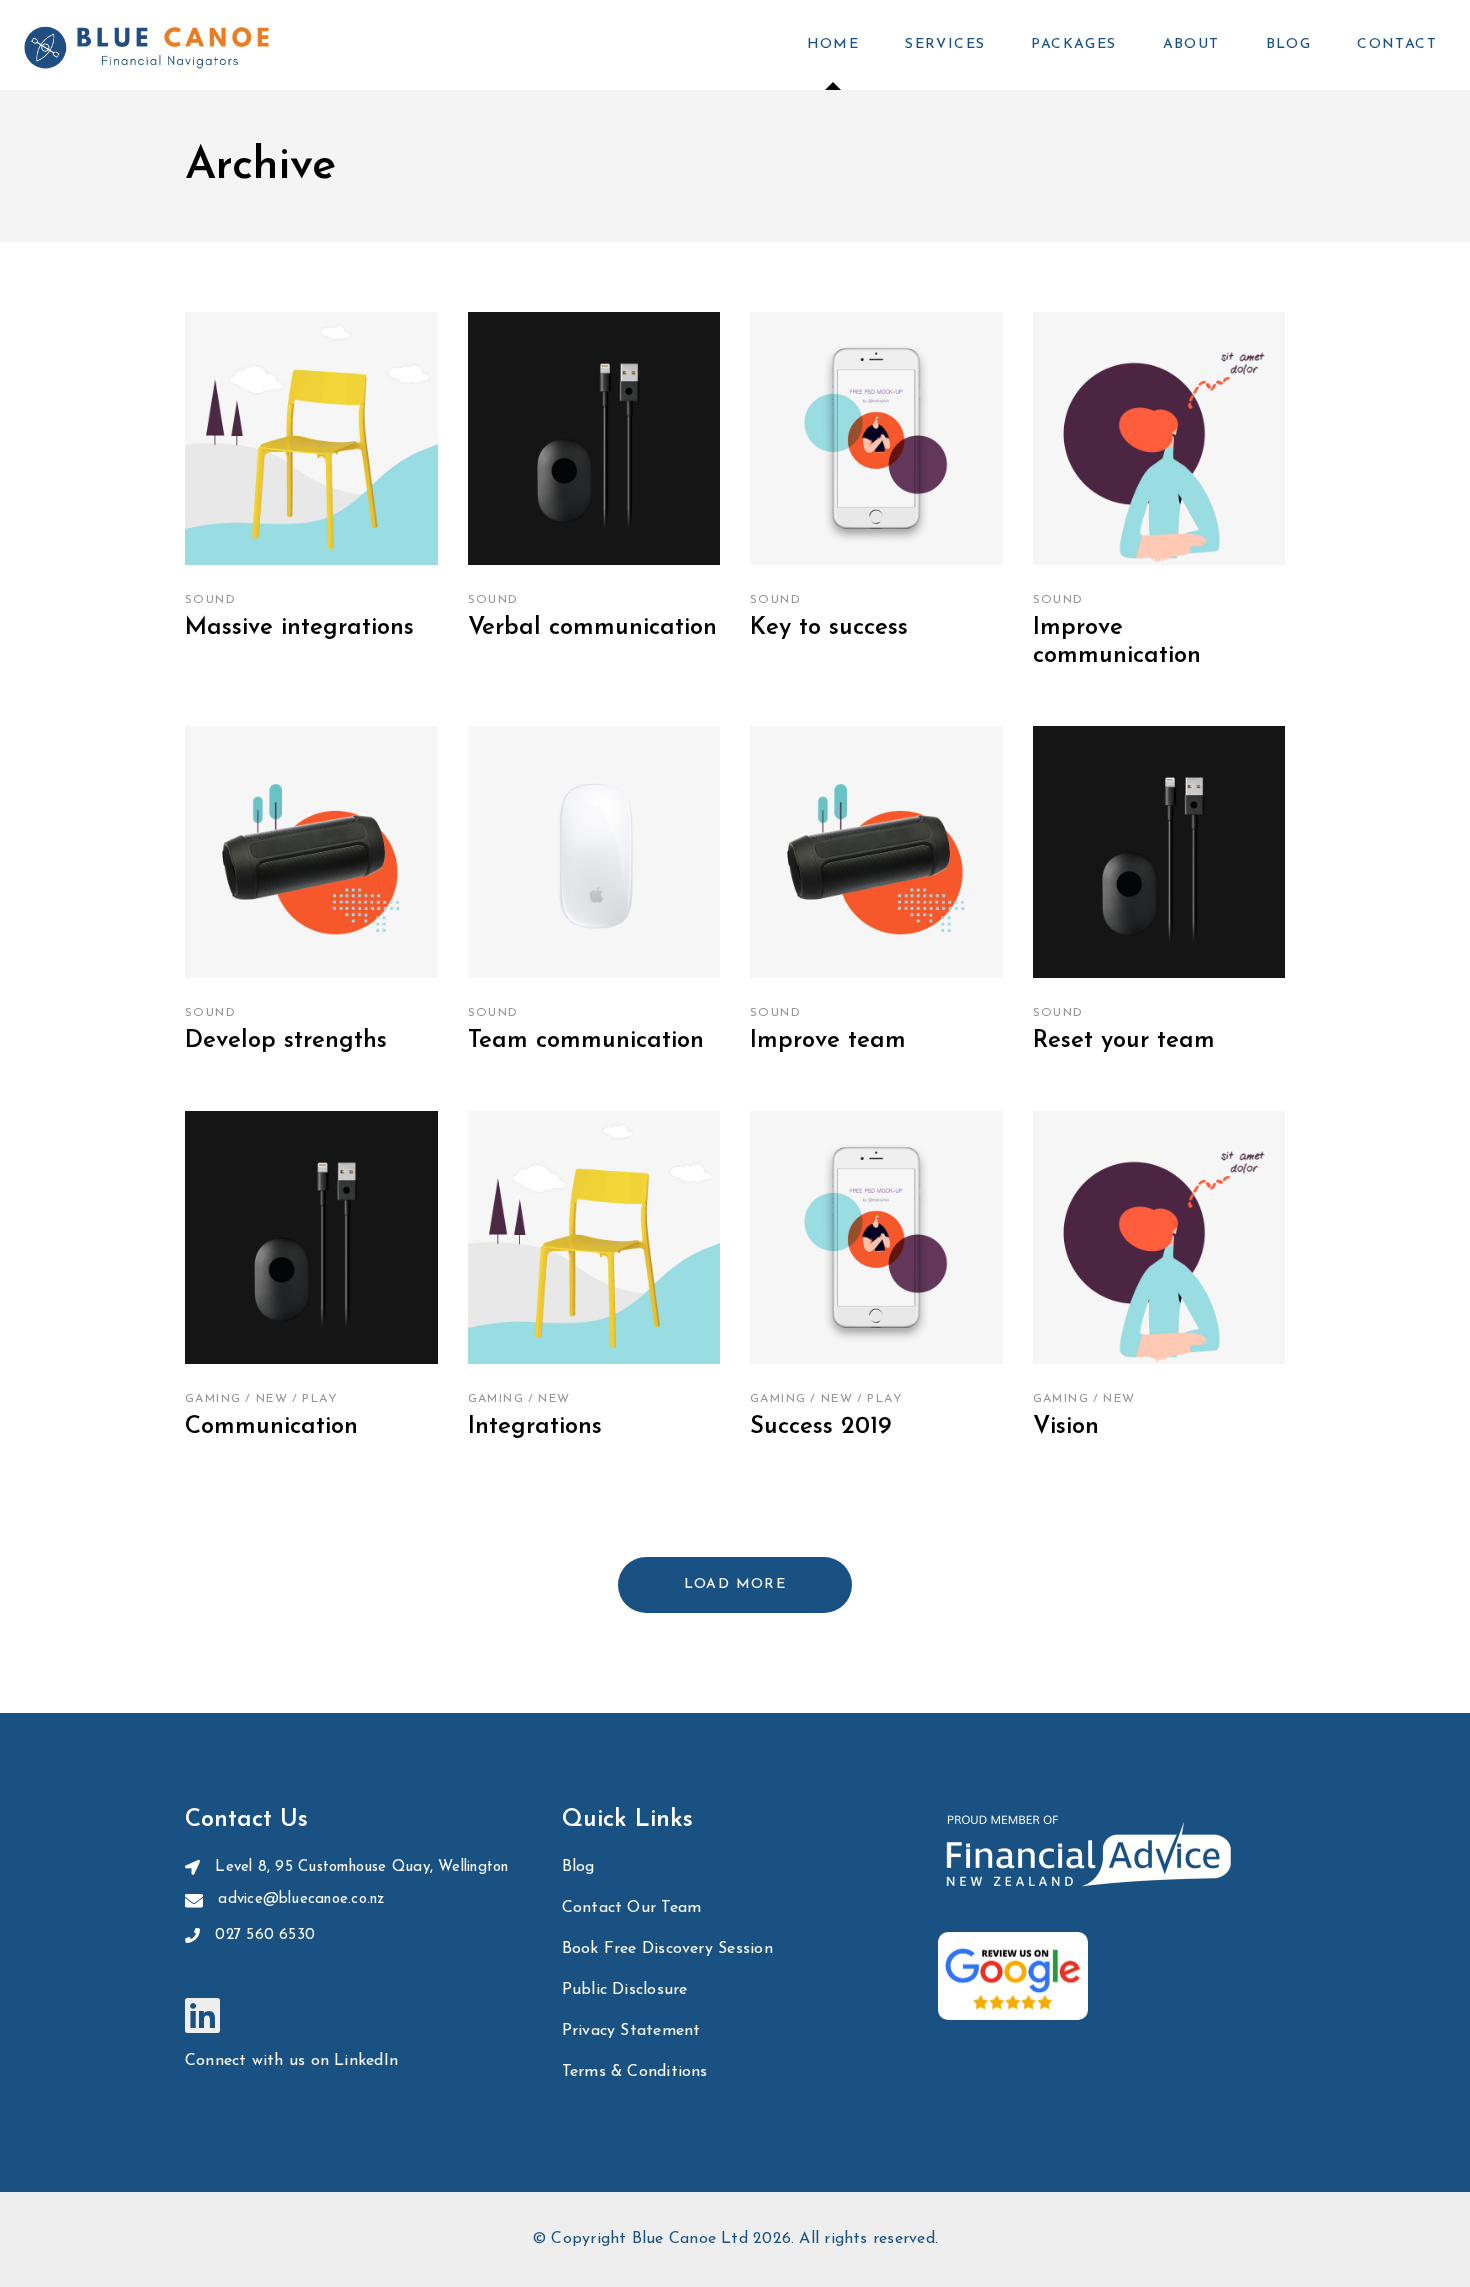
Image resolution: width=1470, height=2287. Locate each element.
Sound (210, 600)
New (272, 1399)
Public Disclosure (625, 1990)
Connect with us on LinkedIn (291, 2061)
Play (320, 1399)
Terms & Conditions (635, 2072)
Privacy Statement (631, 2031)
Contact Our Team (632, 1908)
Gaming (213, 1399)
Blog (578, 1867)
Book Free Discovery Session (667, 1949)
